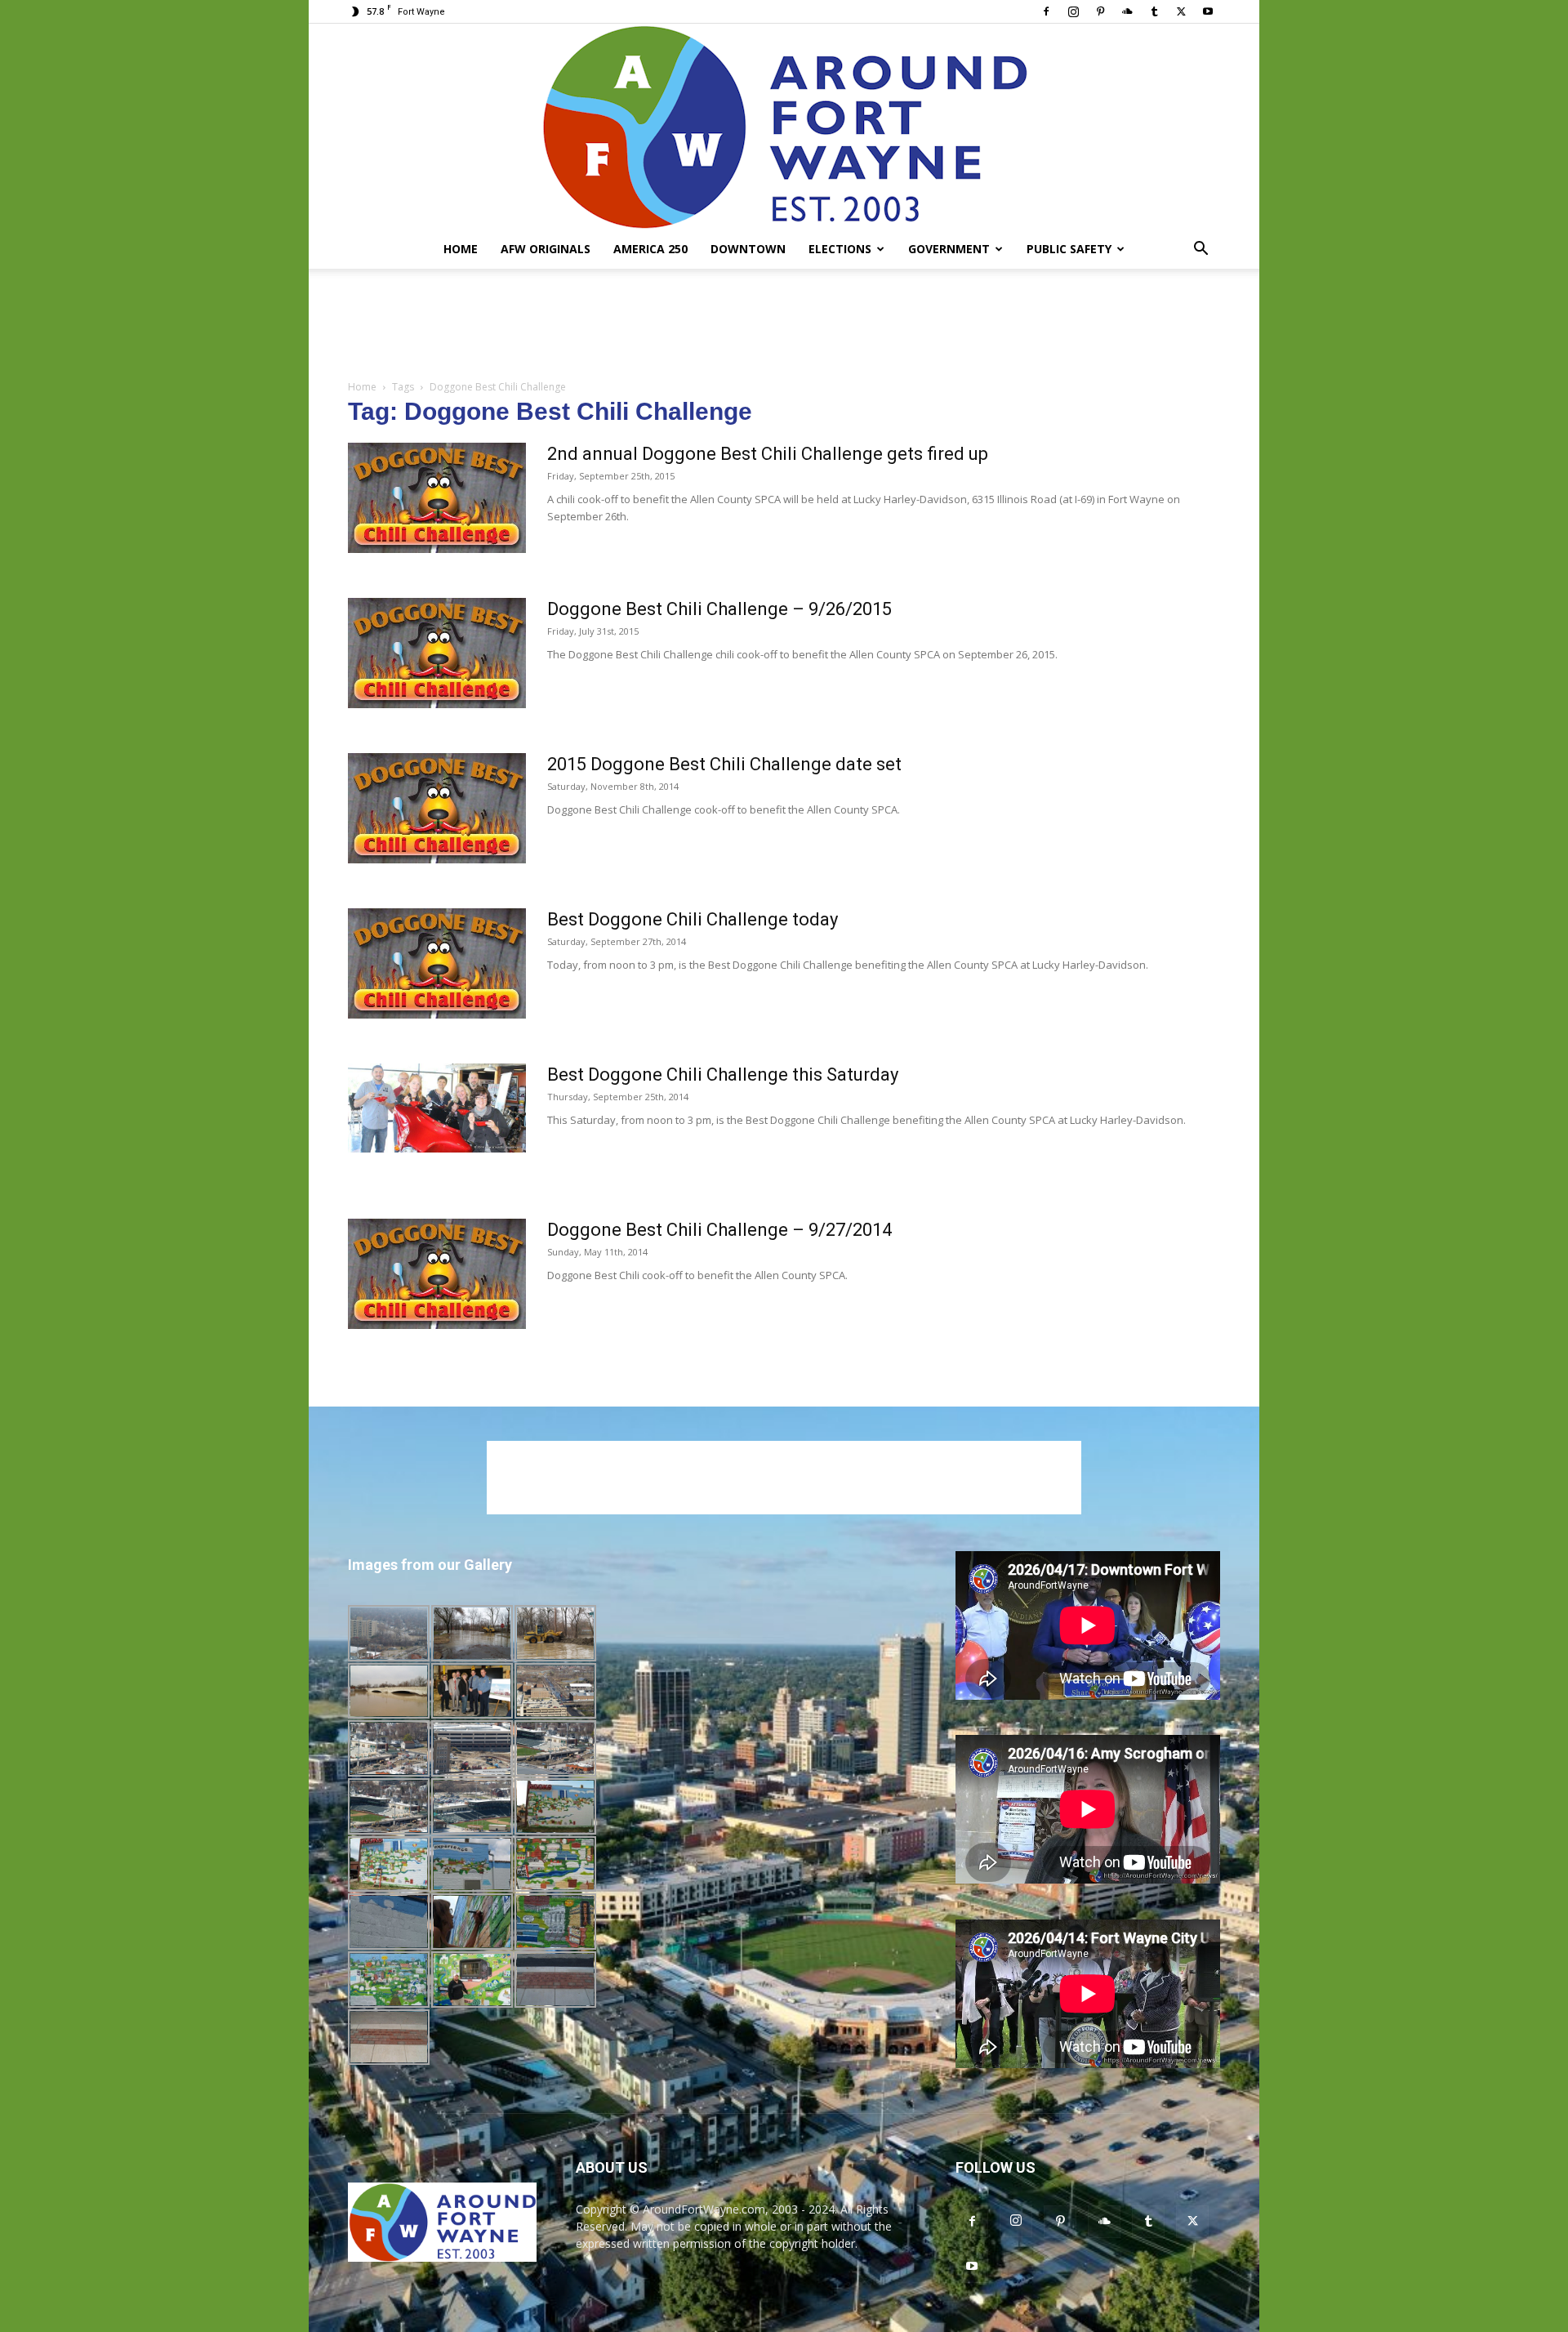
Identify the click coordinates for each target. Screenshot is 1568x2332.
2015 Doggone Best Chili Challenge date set (724, 764)
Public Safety (1069, 249)
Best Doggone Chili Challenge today (693, 919)
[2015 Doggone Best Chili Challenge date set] (437, 808)
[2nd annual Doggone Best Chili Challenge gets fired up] (437, 498)
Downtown (748, 249)
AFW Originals (546, 249)
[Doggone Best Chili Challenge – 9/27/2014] (437, 1274)
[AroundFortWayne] (784, 127)
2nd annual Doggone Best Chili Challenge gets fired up (768, 454)
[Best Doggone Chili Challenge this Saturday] (437, 1108)
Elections (840, 249)
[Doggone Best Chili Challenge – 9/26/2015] (437, 653)
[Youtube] (1208, 11)
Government (949, 249)
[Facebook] (1046, 11)
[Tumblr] (1154, 11)
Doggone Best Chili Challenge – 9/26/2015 (719, 609)
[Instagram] (1073, 11)
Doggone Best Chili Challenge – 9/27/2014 (719, 1230)
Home (461, 249)
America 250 (650, 249)
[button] (1200, 250)
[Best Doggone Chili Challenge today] (437, 963)
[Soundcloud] (1127, 11)
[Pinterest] (1100, 11)
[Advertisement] (784, 325)
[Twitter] (1181, 11)
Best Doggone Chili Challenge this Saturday (723, 1075)
